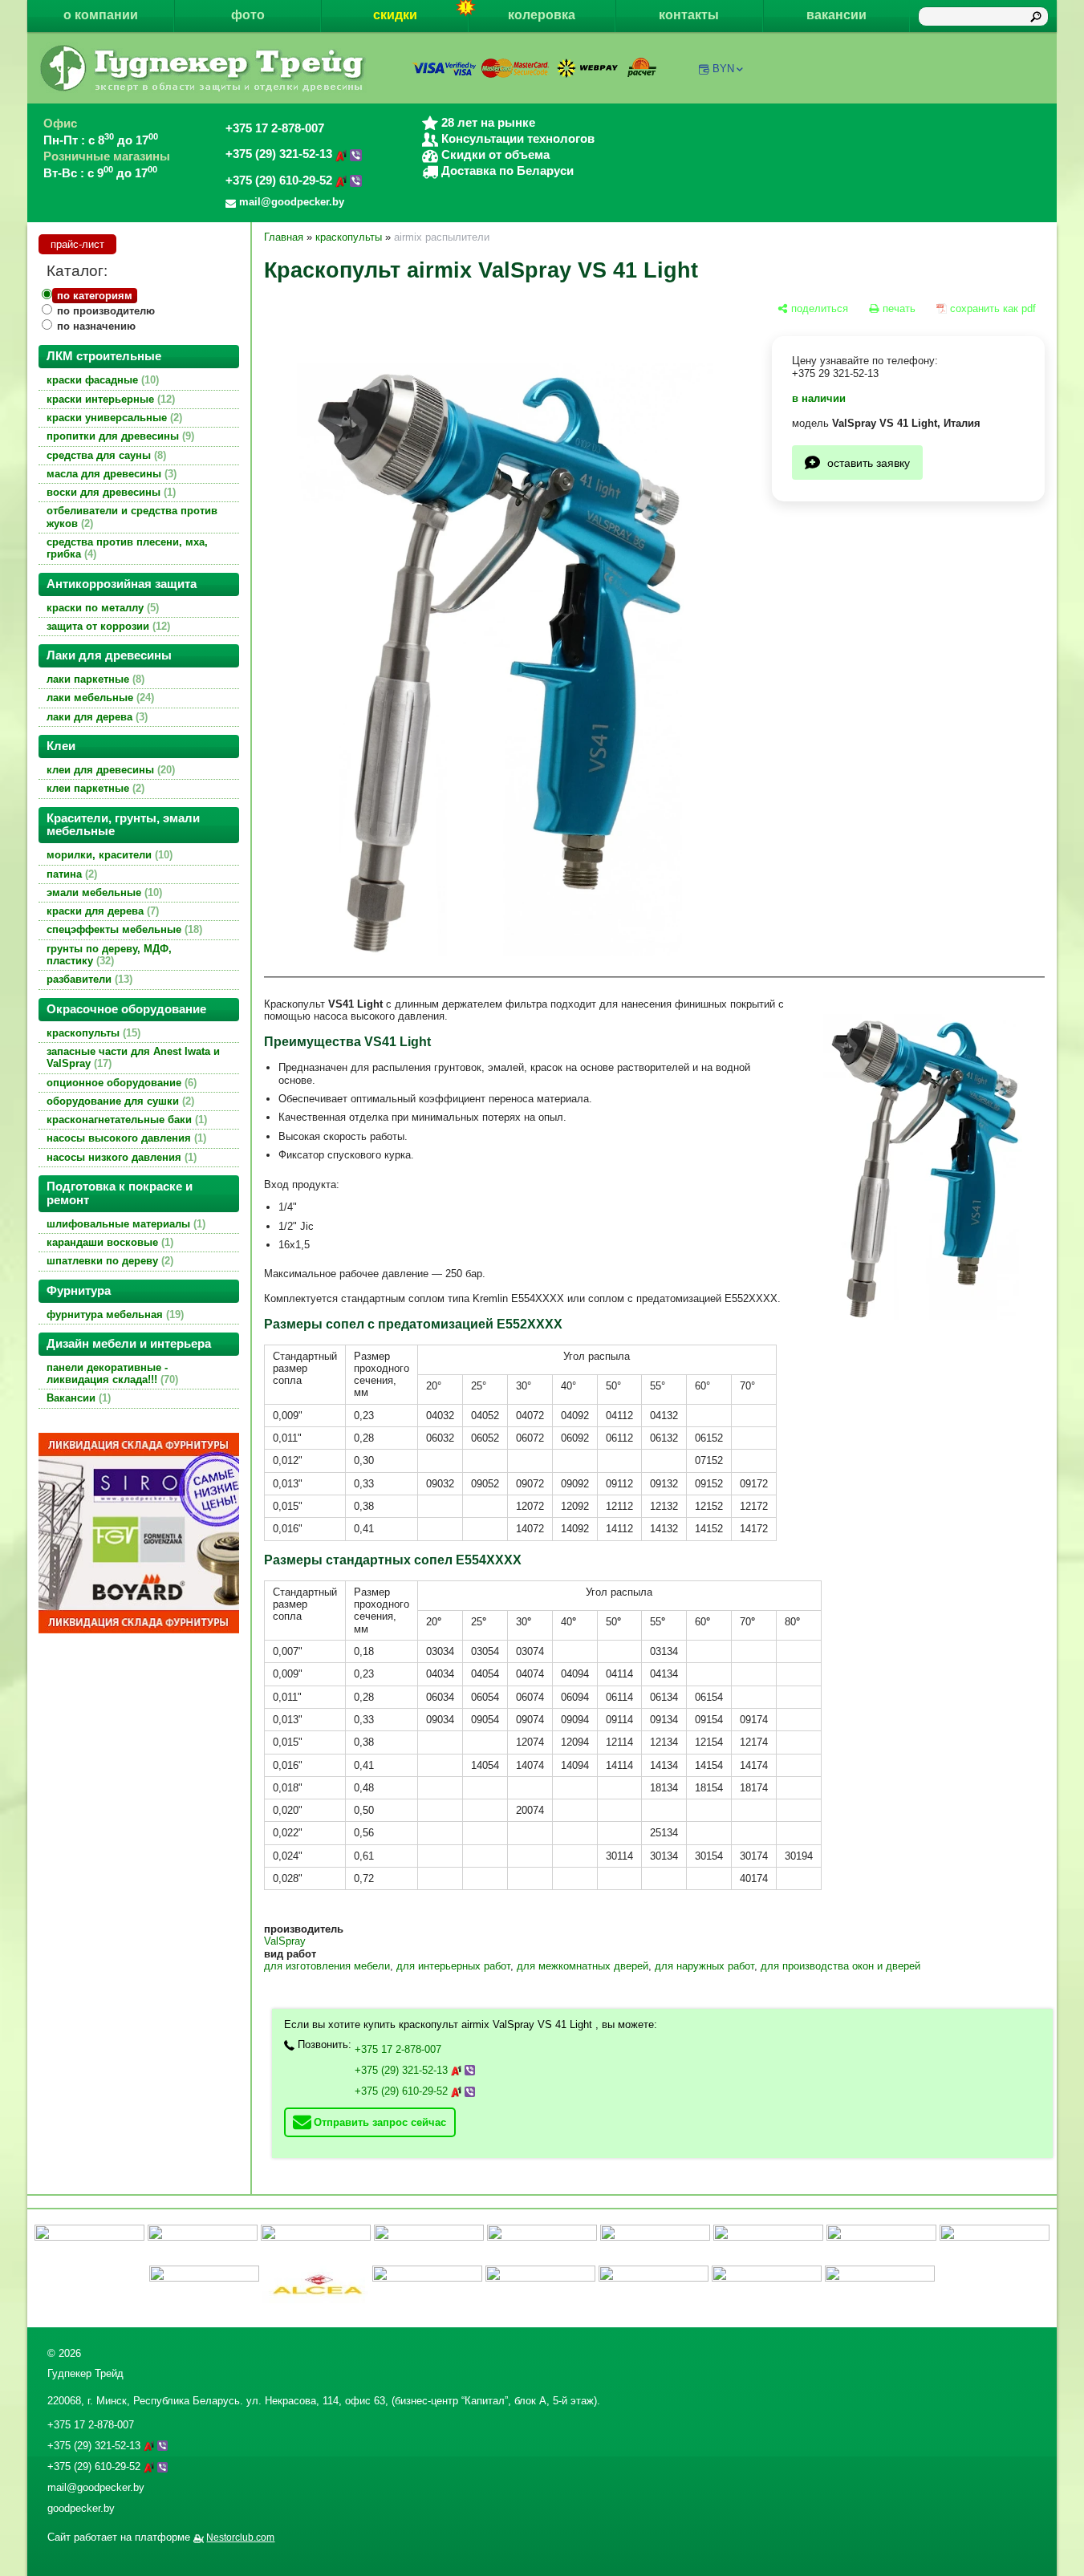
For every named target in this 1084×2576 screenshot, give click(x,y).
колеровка (542, 15)
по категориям (95, 296)
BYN (723, 69)
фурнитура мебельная (114, 1314)
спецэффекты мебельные (123, 929)
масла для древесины (110, 474)
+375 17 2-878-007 (275, 128)
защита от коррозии (107, 626)
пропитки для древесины (119, 436)
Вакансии (77, 1398)
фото (248, 15)
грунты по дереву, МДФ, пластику (109, 955)
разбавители (88, 979)
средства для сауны (105, 455)
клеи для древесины (109, 770)
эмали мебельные (103, 892)
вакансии (836, 15)
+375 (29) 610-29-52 (280, 181)
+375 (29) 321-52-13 (280, 154)
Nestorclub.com (240, 2537)
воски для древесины (110, 492)
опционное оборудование (120, 1083)
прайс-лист (77, 244)
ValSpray (285, 1941)
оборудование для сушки (119, 1101)
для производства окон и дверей (840, 1966)
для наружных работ (704, 1966)
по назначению (96, 326)
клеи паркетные (94, 788)
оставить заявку (869, 462)
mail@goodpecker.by (96, 2487)
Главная (284, 237)
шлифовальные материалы (124, 1224)
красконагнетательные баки (125, 1120)
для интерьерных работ (453, 1966)
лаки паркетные (94, 679)
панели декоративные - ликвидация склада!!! (111, 1373)
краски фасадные (101, 380)
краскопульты (92, 1033)
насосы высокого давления (125, 1138)
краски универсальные (113, 418)
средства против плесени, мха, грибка (127, 548)
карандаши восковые (108, 1242)
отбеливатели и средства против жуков (132, 517)
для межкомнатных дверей (583, 1966)
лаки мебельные (99, 698)
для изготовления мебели (327, 1966)
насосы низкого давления (120, 1157)
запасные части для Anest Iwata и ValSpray (133, 1057)
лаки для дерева (95, 717)
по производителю (106, 311)
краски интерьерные (109, 399)
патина (70, 874)
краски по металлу (101, 608)
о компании (101, 15)
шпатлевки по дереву (108, 1261)
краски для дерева (101, 911)
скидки (395, 15)
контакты (689, 15)
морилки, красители (108, 855)
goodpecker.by (81, 2508)
